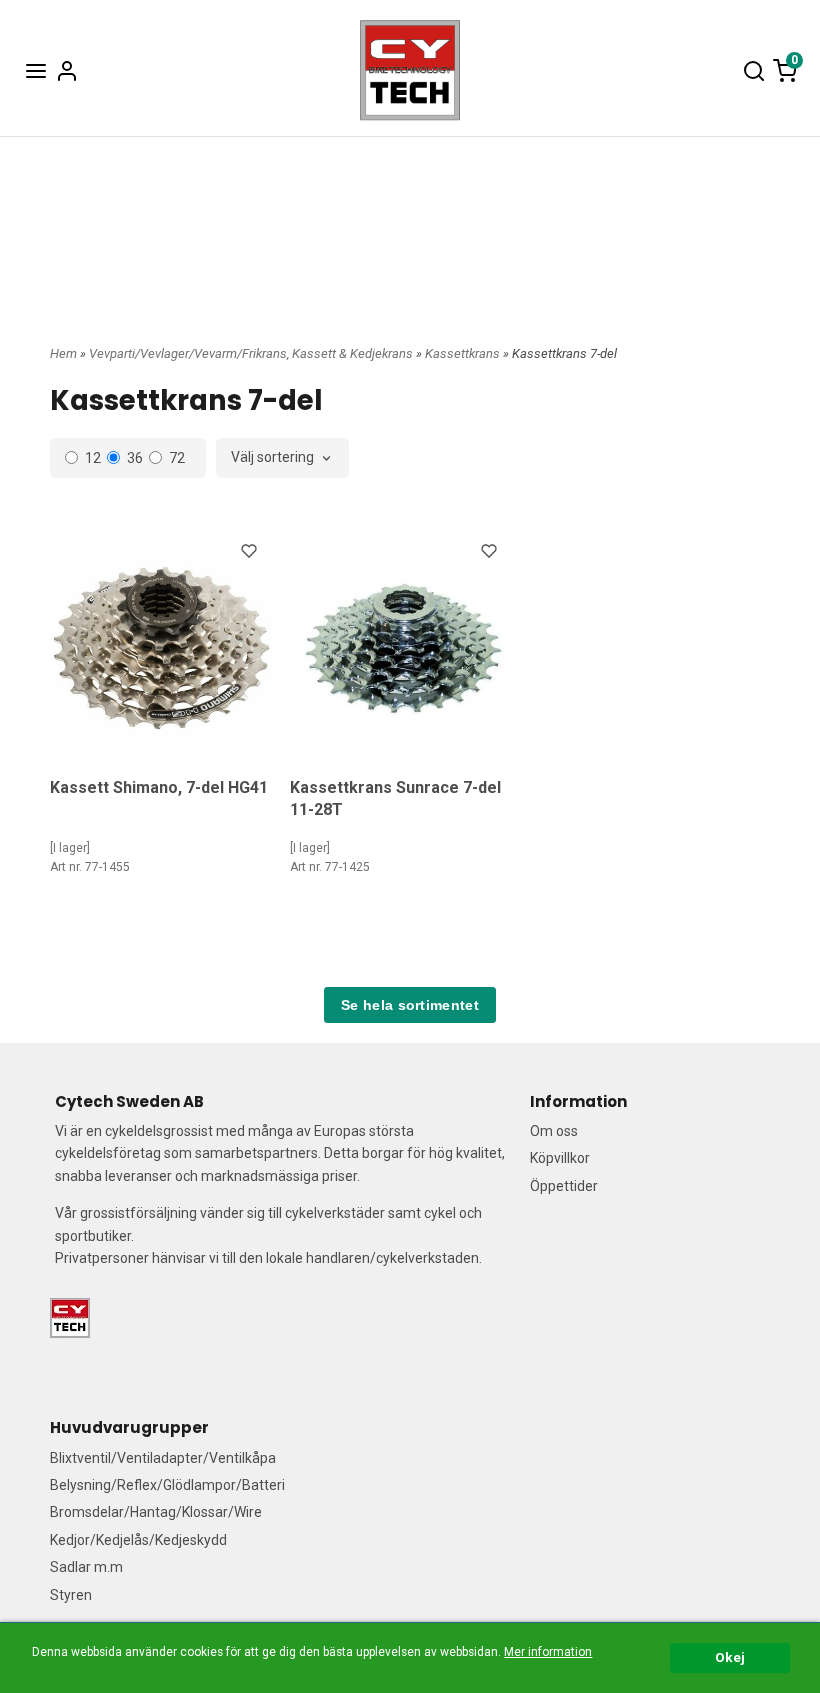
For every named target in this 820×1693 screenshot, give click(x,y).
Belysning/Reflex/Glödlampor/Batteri (167, 1485)
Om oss (554, 1131)
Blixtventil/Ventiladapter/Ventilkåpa (163, 1458)
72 (177, 458)
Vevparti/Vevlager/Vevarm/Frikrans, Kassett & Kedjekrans (252, 353)
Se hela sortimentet (410, 1005)
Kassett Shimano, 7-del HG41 (159, 787)
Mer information (548, 1652)
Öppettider (564, 1186)
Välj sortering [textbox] (272, 457)
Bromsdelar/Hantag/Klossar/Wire (156, 1512)
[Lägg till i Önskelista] (251, 554)
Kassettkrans (464, 353)
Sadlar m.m (86, 1567)
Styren (71, 1595)
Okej (730, 1657)
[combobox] (282, 458)
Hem (63, 353)
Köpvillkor (560, 1158)
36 (135, 458)
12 (93, 458)
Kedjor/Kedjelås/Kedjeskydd (138, 1540)
